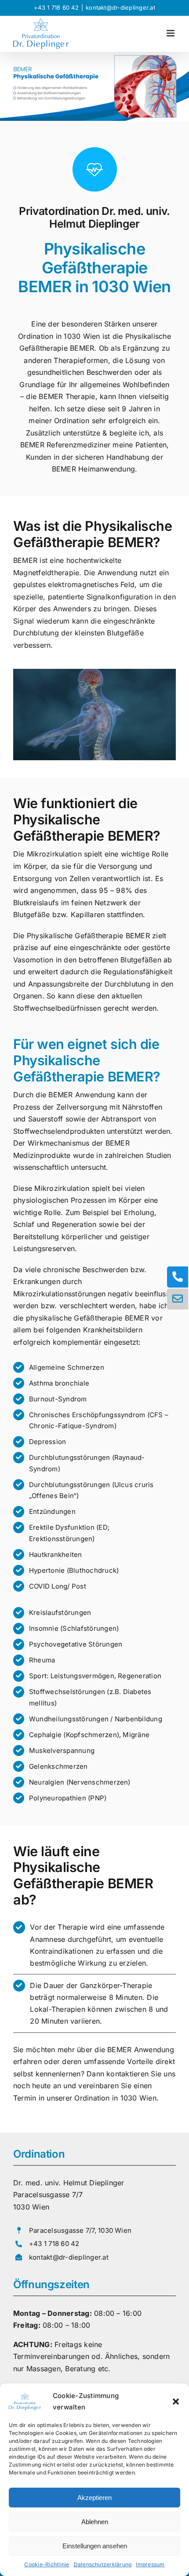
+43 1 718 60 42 (56, 7)
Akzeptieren (94, 2498)
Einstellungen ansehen (95, 2546)
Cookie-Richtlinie (47, 2564)
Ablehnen (95, 2522)
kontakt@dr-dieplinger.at (120, 7)
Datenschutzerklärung (103, 2564)
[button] (176, 2402)
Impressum (150, 2564)
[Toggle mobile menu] (171, 33)
